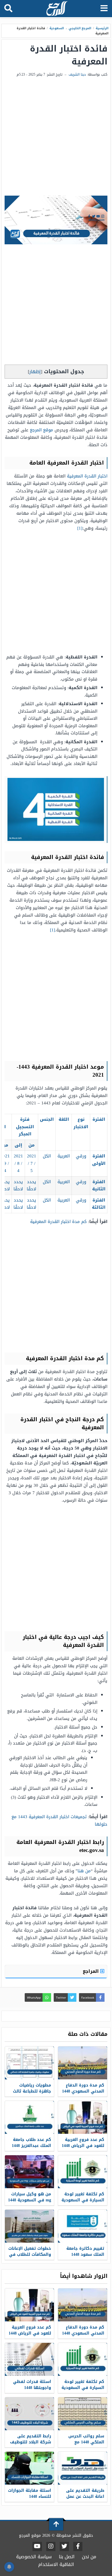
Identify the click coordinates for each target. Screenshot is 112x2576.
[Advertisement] (56, 137)
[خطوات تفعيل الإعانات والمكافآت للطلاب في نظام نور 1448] (29, 2226)
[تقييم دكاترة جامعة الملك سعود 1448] (83, 2226)
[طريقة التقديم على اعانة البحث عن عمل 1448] (83, 2468)
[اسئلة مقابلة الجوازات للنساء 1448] (29, 2468)
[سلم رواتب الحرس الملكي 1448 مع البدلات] (83, 2414)
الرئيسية (102, 28)
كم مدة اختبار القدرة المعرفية (58, 1222)
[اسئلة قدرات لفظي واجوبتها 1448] (29, 2359)
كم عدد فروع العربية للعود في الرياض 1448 (83, 2143)
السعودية (57, 28)
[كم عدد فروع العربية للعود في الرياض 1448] (83, 2117)
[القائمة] (104, 9)
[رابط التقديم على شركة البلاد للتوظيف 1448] (29, 2414)
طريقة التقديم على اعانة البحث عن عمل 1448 (85, 2497)
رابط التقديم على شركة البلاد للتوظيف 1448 (31, 2442)
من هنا (84, 1871)
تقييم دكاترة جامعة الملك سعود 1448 (85, 2251)
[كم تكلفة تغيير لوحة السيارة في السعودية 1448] (83, 2172)
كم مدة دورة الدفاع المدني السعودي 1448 (83, 2088)
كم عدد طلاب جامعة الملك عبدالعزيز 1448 (31, 2143)
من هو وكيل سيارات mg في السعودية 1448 (30, 2197)
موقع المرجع (41, 430)
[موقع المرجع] (57, 9)
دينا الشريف (77, 74)
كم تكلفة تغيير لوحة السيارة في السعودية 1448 (83, 2200)
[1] (80, 528)
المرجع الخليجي (80, 28)
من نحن (89, 2557)
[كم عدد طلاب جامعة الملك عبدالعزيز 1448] (29, 2117)
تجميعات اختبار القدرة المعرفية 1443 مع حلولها (59, 1820)
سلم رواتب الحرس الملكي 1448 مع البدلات (86, 2442)
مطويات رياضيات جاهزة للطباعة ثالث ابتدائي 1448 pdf (32, 2091)
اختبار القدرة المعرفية (87, 476)
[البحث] (8, 9)
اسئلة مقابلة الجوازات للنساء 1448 (30, 2494)
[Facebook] (78, 2546)
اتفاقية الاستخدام (56, 2564)
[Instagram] (51, 2546)
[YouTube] (37, 2546)
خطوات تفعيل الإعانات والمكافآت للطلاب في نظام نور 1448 (30, 2255)
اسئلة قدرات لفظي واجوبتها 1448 (32, 2385)
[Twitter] (64, 2546)
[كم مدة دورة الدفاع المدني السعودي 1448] (83, 2063)
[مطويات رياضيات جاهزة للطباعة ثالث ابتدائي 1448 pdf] (29, 2063)
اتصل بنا (67, 2557)
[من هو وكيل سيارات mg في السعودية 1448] (29, 2172)
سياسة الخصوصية (34, 2557)
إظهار (35, 372)
